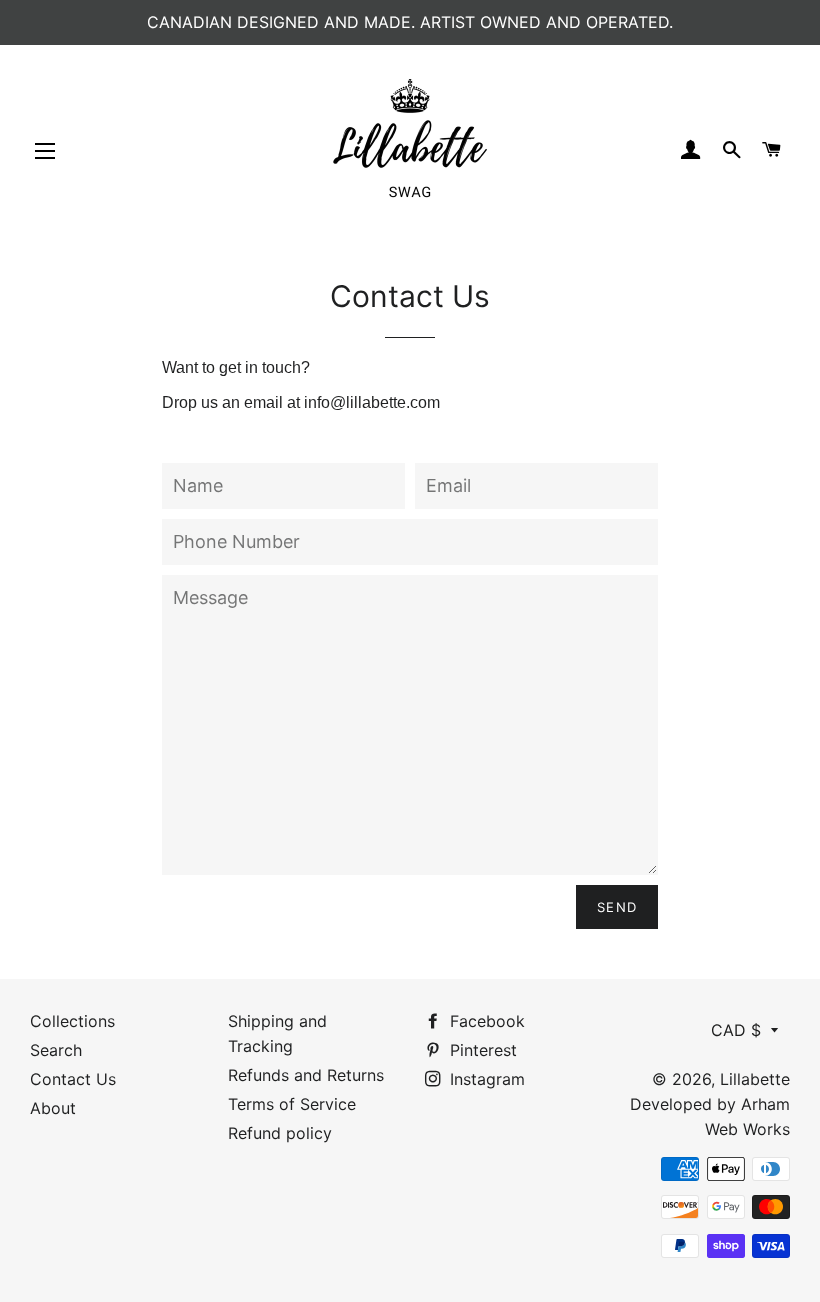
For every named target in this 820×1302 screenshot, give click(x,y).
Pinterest (481, 1050)
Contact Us (73, 1079)
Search (56, 1050)
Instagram (485, 1079)
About (53, 1108)
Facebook (485, 1021)
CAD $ (736, 1030)
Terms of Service (292, 1104)
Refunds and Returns (306, 1075)
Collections (72, 1021)
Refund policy (280, 1133)
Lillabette (755, 1079)
